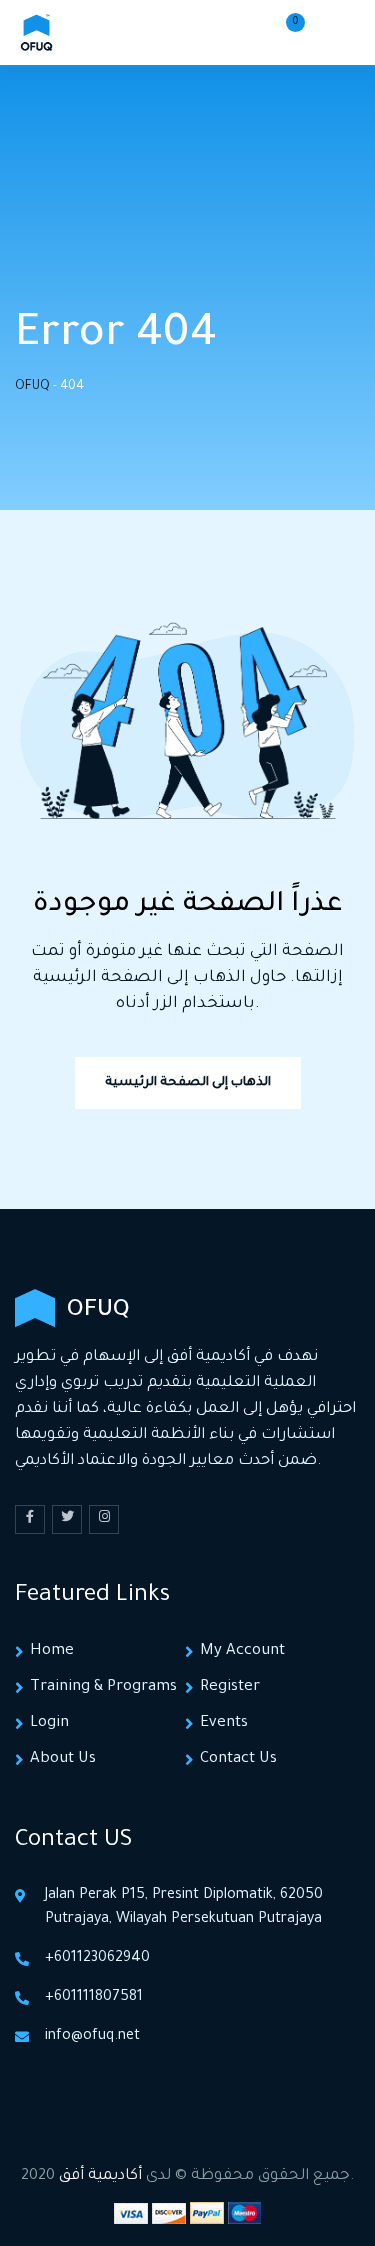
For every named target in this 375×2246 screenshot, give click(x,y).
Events (224, 1723)
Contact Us (238, 1759)
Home (52, 1651)
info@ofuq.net (92, 2037)
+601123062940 (97, 1959)
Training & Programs (103, 1687)
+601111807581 (94, 1998)
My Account (242, 1651)
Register (230, 1687)
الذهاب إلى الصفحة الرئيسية (188, 1083)
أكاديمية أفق (100, 2176)
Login (49, 1723)
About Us (63, 1759)
